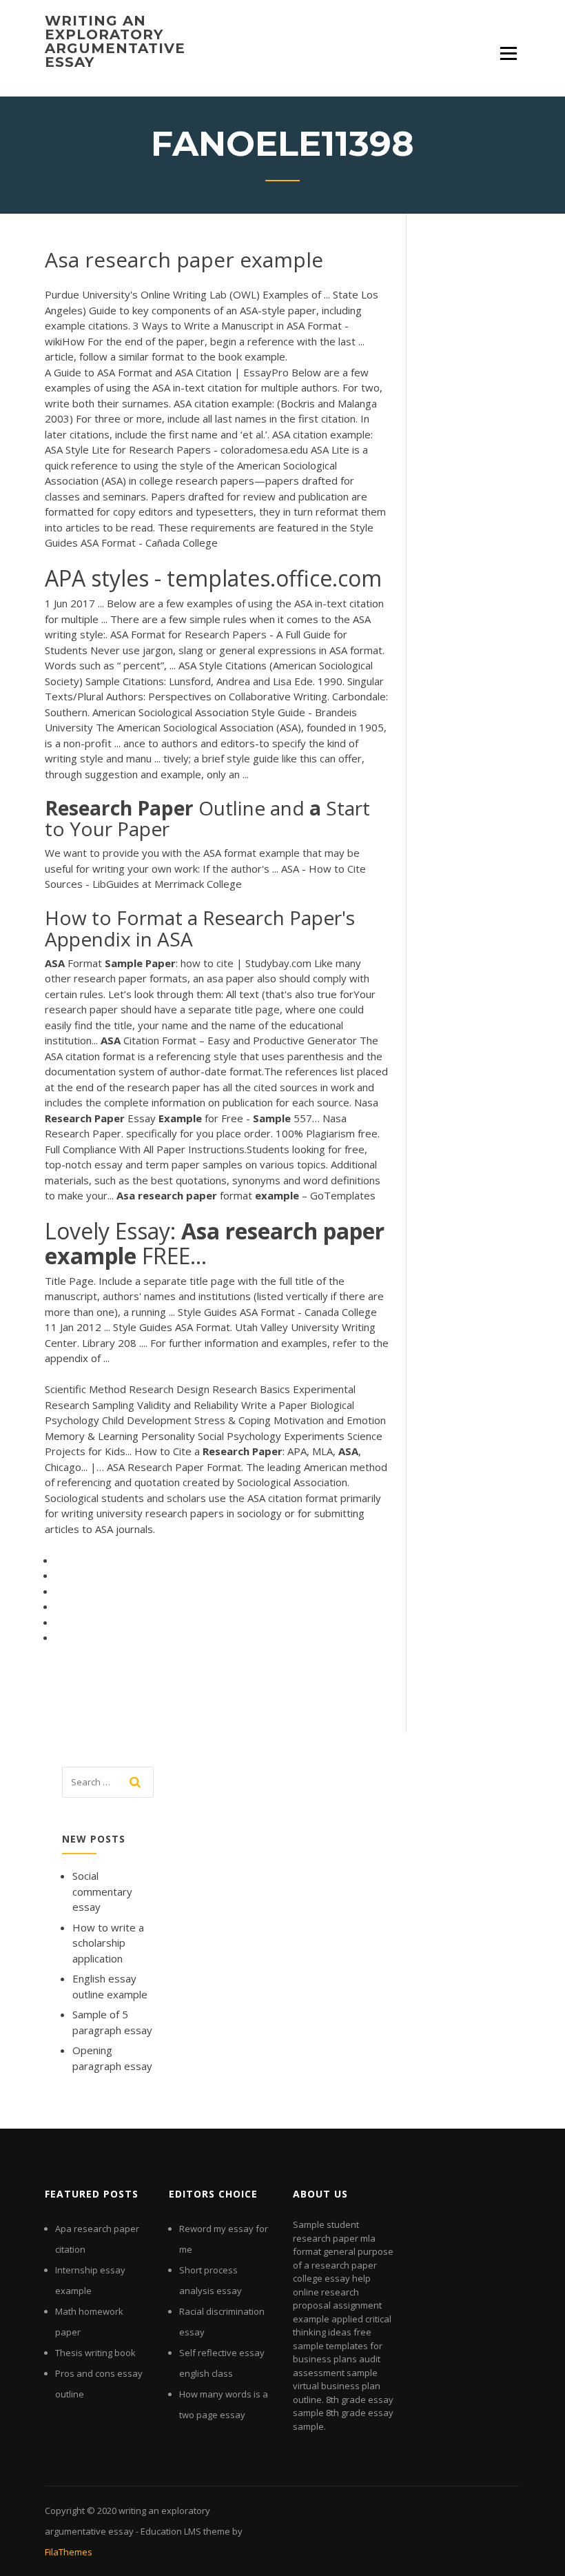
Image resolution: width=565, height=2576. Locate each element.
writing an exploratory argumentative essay (115, 41)
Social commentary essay (102, 1891)
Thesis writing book (95, 2353)
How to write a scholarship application (108, 1943)
